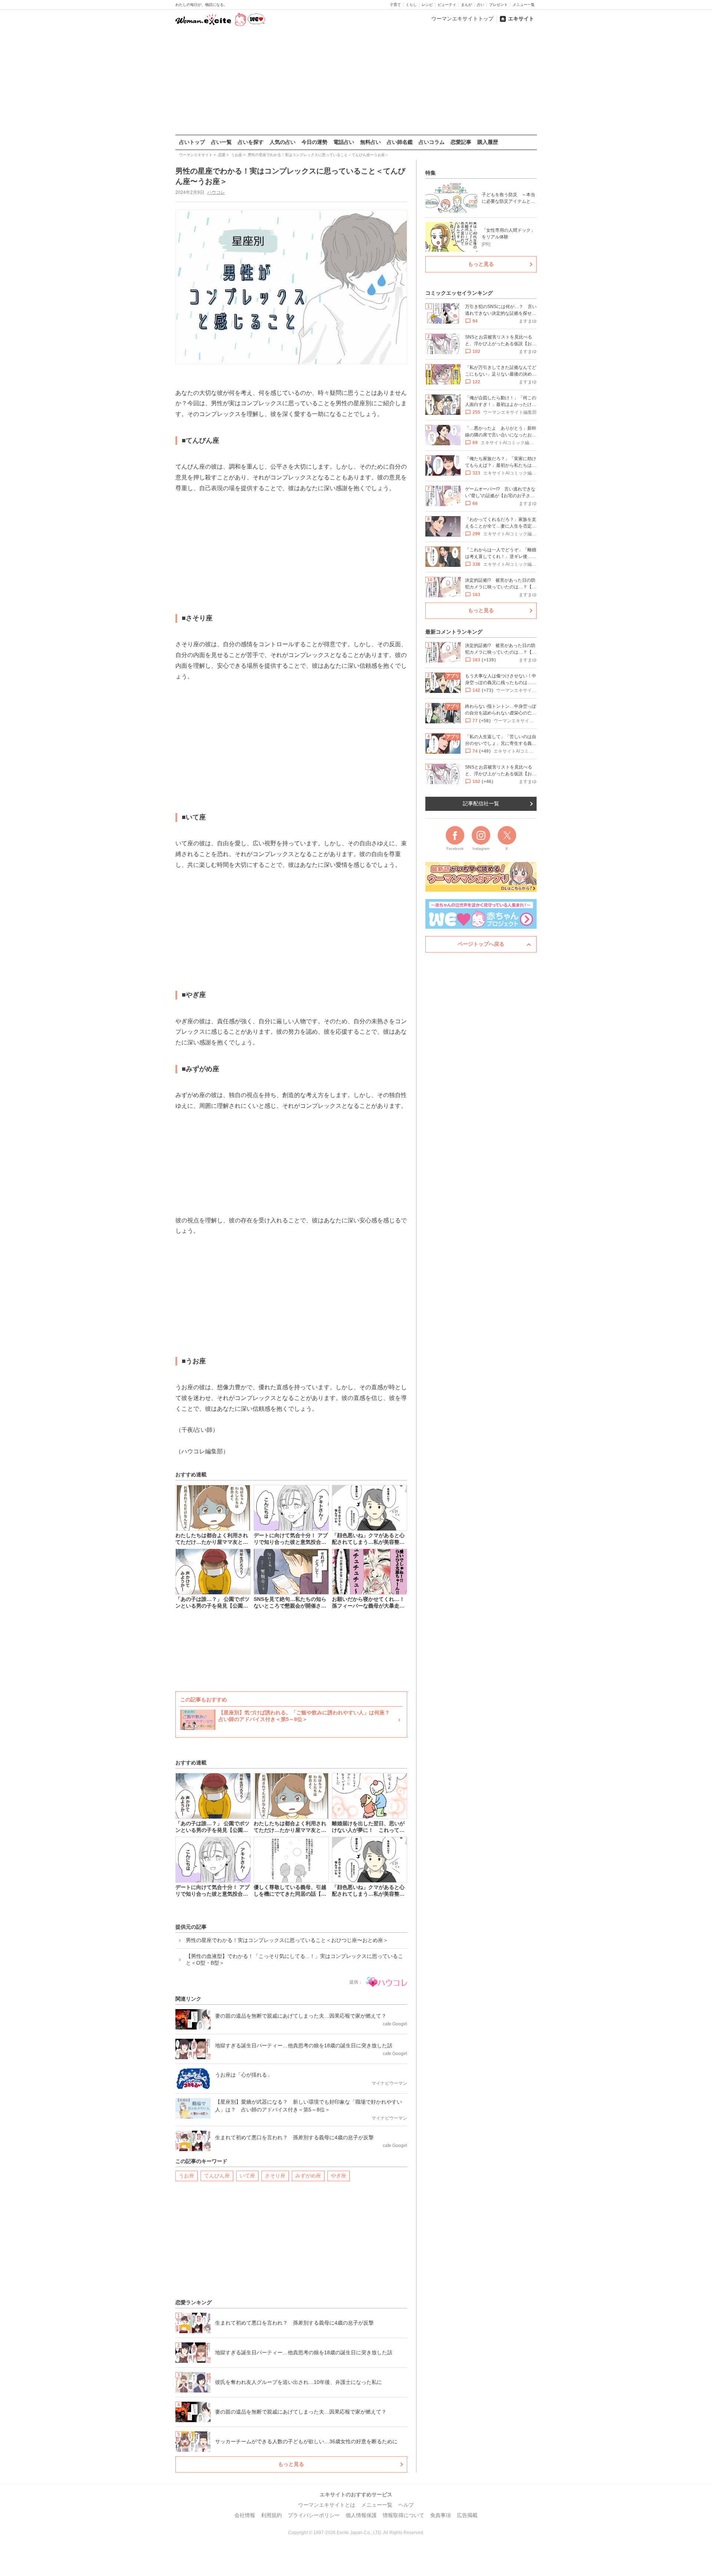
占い (481, 5)
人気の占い (283, 142)
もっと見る (291, 2464)
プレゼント (498, 5)
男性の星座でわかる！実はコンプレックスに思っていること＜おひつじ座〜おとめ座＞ (287, 1940)
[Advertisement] (356, 81)
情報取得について (403, 2515)
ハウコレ (216, 192)
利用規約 (271, 2515)
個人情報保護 (361, 2515)
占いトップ (192, 142)
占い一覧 (221, 142)
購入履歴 (488, 142)
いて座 (247, 2176)
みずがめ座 (308, 2176)
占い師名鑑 (400, 142)
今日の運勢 (314, 142)
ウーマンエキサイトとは (327, 2505)
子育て (395, 5)
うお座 (187, 2176)
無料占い (370, 142)
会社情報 (245, 2515)
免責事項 (441, 2515)
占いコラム (432, 142)
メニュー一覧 (524, 5)
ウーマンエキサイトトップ (462, 19)
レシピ (427, 5)
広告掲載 (467, 2515)
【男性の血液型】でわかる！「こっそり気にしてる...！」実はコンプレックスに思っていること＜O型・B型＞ (294, 1959)
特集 (431, 173)
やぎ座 (339, 2176)
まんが (467, 5)
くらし (411, 5)
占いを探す (251, 142)
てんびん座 (217, 2176)
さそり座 (275, 2176)
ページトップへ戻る (481, 944)
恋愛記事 (461, 142)
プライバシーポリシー (314, 2515)
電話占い (344, 142)
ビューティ (447, 5)
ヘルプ (406, 2505)
